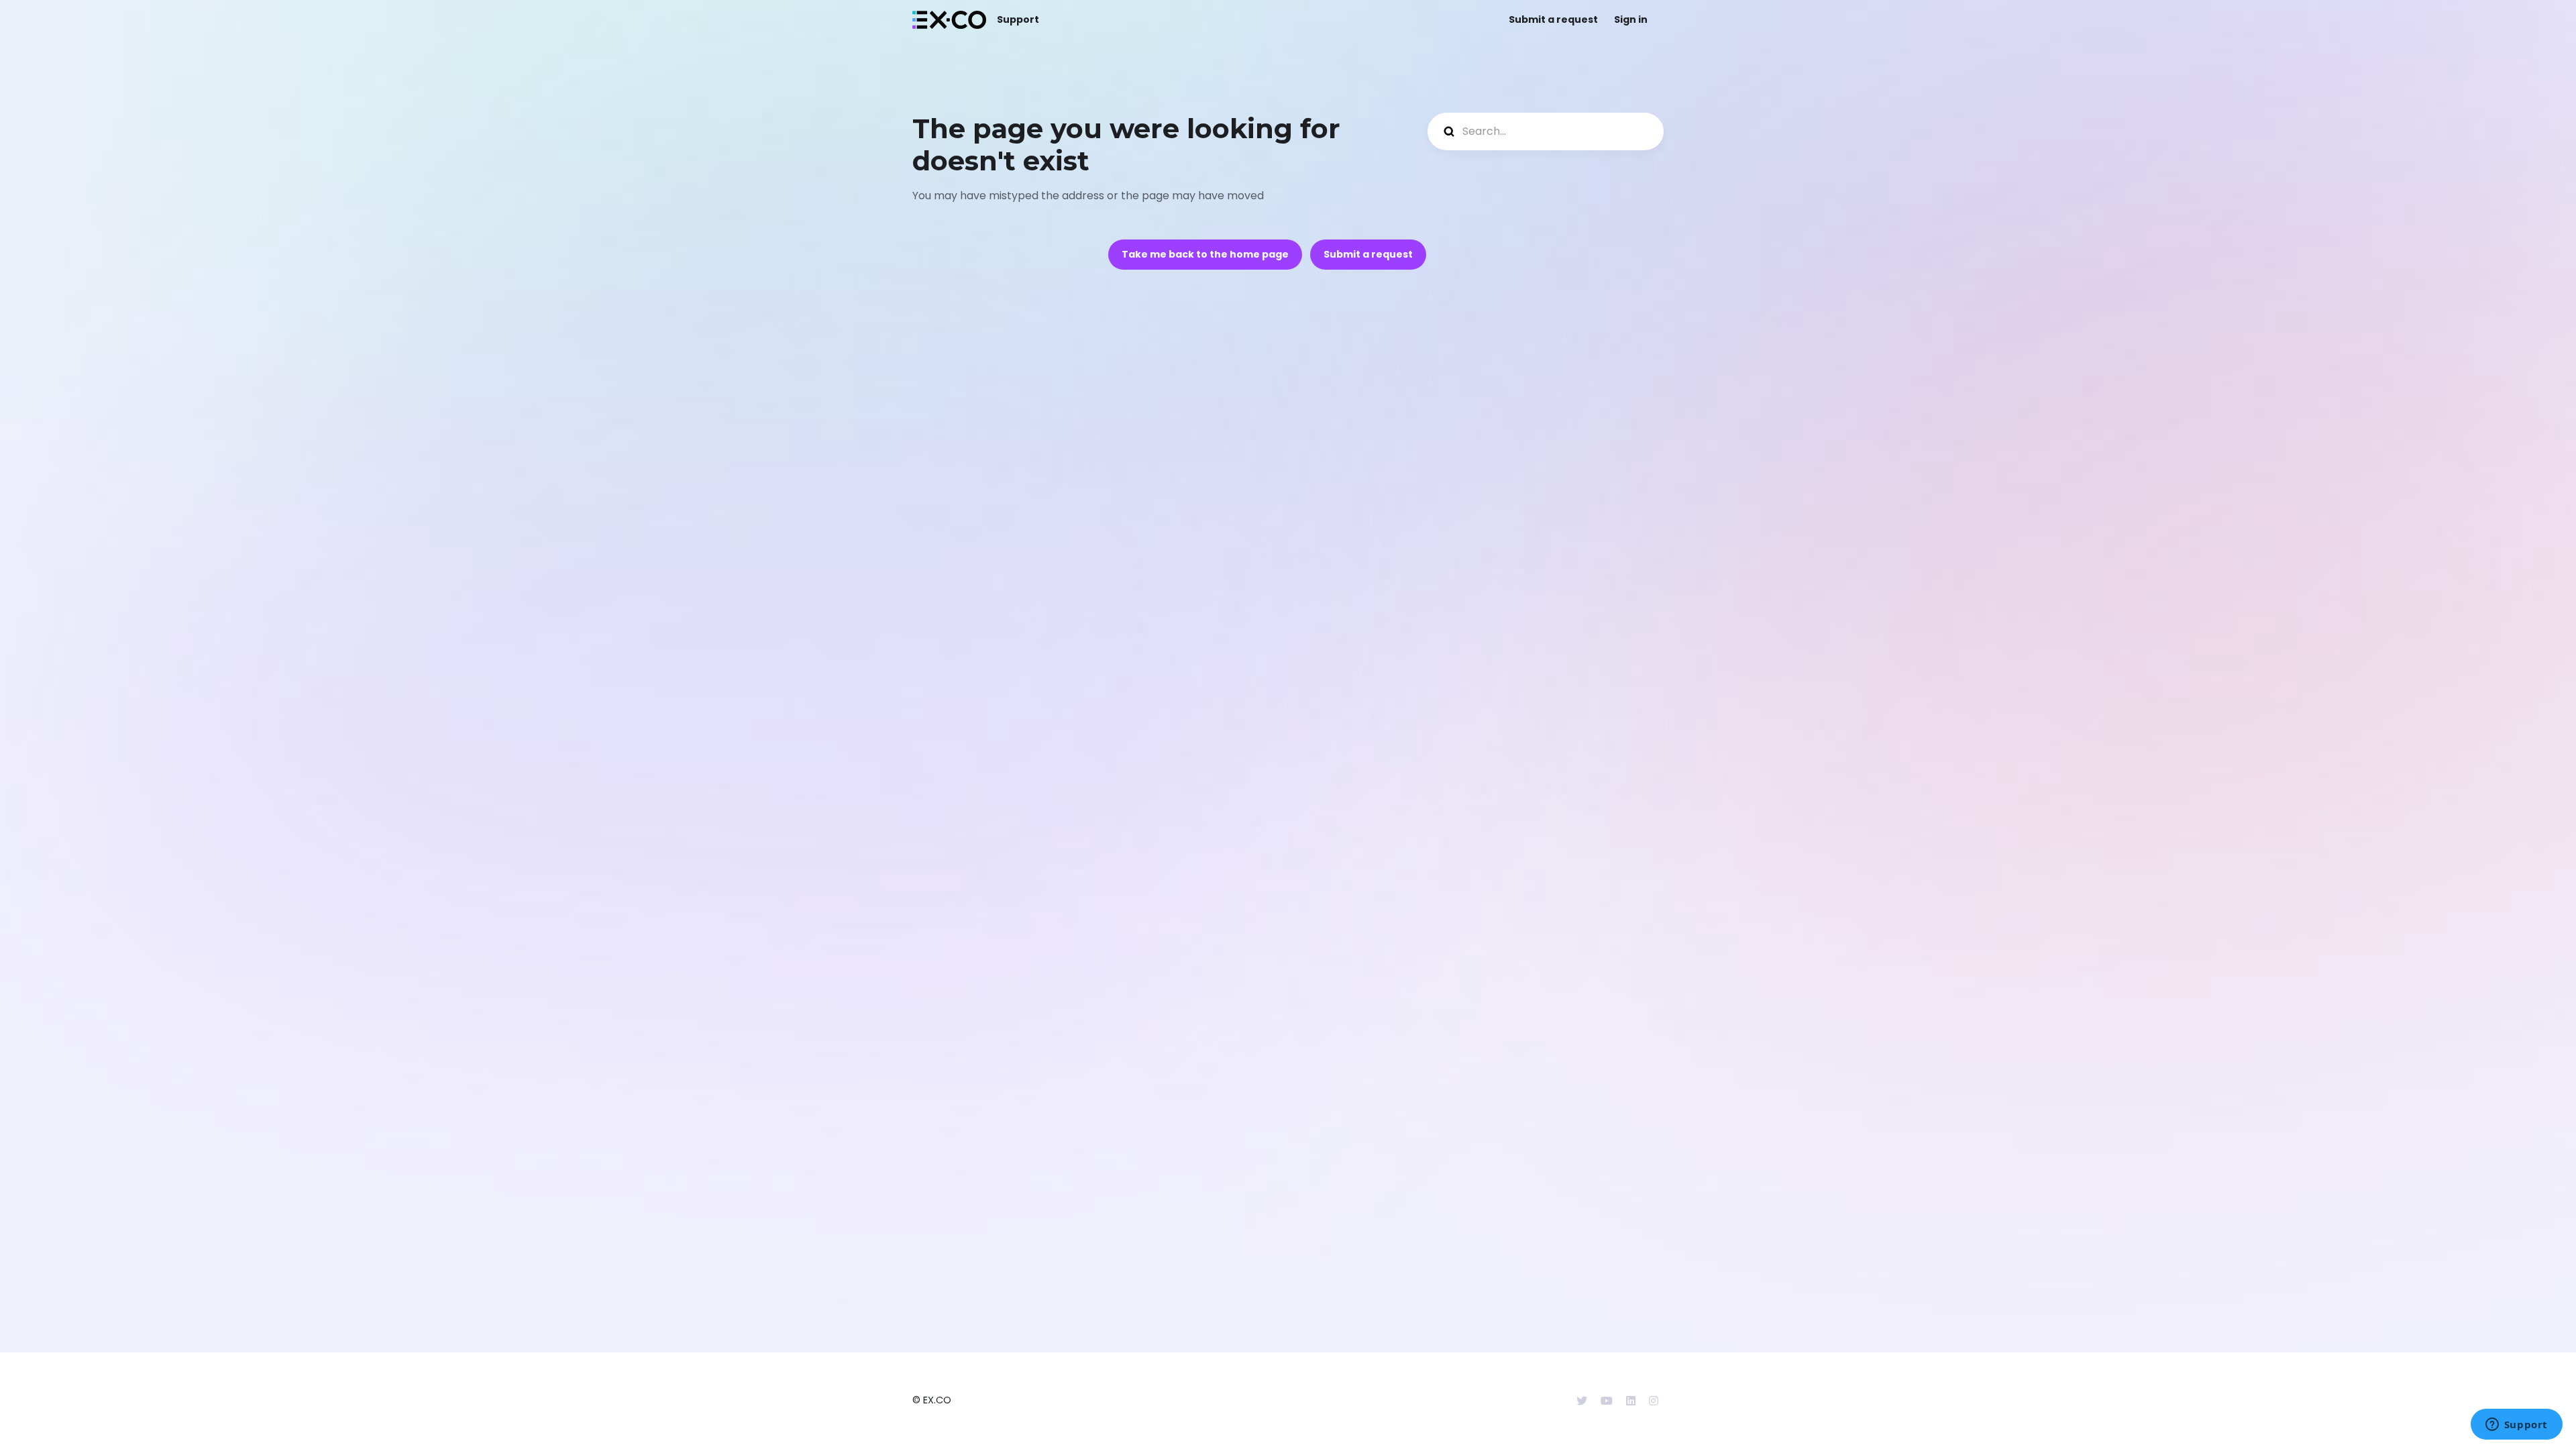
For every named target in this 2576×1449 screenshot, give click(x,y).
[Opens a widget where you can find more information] (2516, 1426)
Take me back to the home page (1205, 254)
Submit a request (1553, 19)
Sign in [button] (1631, 19)
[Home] (949, 20)
